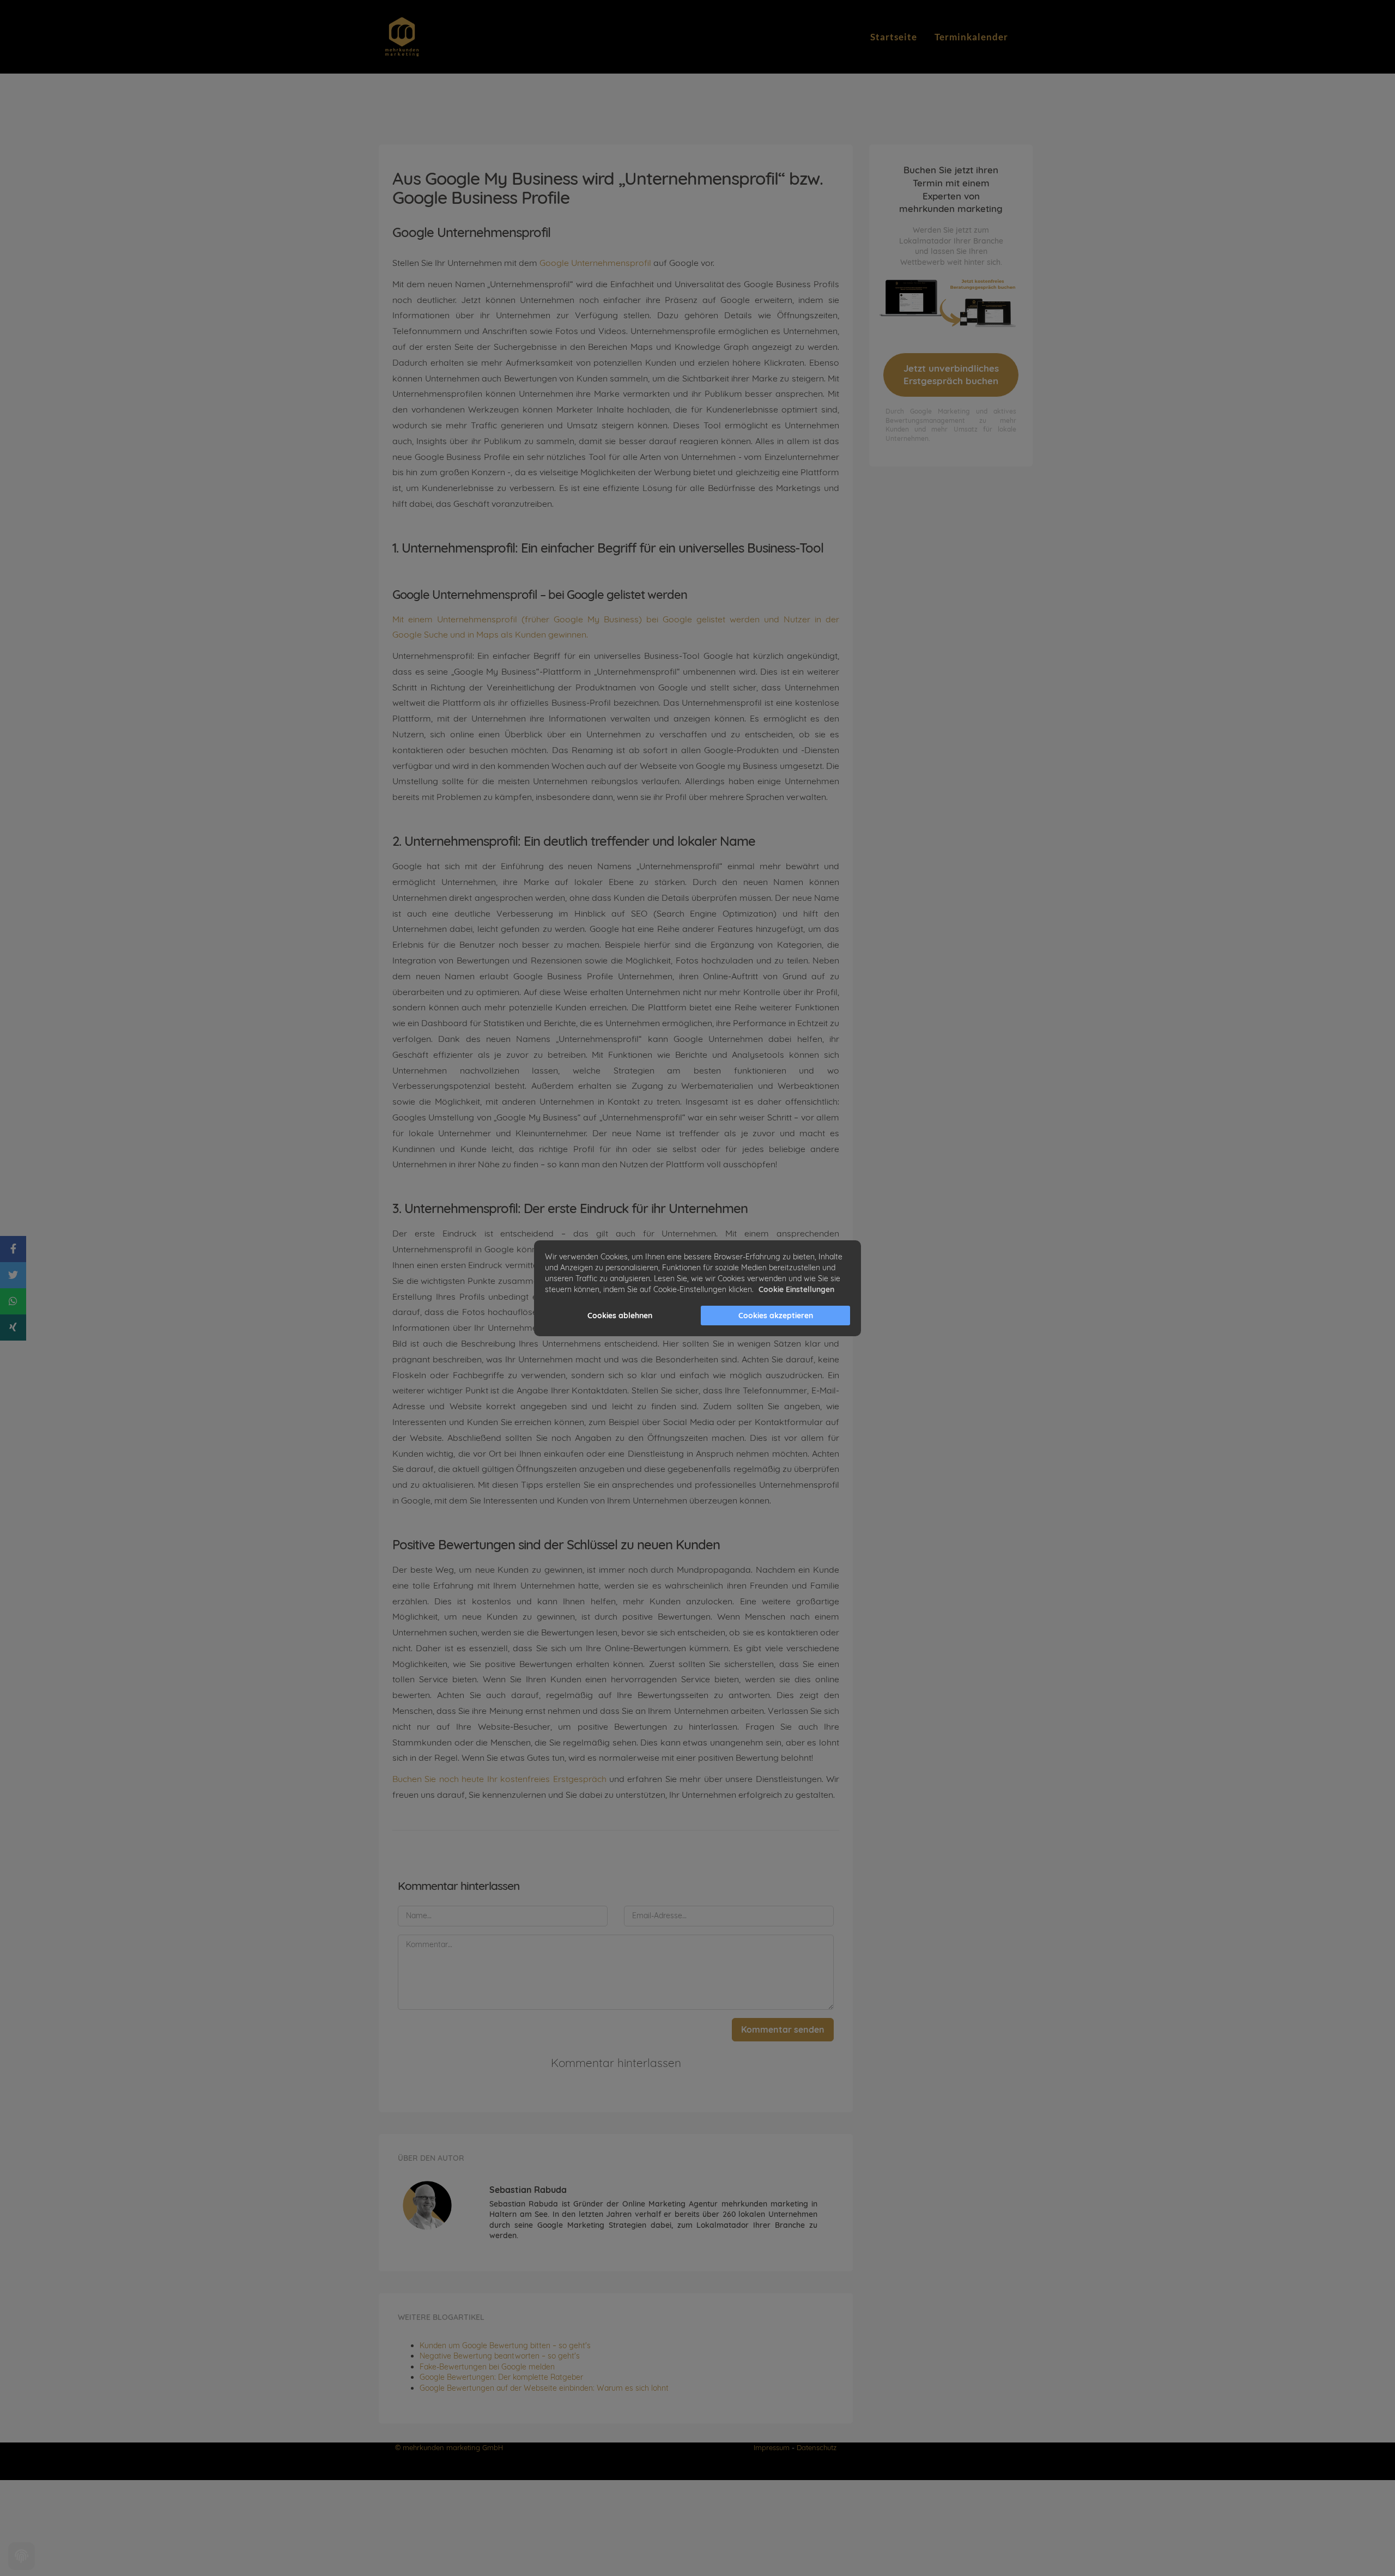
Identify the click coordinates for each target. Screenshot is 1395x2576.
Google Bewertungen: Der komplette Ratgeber (501, 2377)
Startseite (894, 37)
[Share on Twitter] (13, 1275)
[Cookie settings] (22, 2556)
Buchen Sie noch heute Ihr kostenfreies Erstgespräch (499, 1779)
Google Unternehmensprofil (596, 263)
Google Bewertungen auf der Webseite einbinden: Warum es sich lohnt (544, 2388)
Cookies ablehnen (620, 1316)
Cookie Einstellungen (796, 1289)
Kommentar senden (783, 2029)
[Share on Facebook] (13, 1249)
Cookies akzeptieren (776, 1316)
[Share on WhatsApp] (13, 1301)
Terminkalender (971, 37)
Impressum (772, 2447)
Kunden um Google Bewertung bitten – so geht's (505, 2345)
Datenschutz (817, 2447)
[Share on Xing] (13, 1328)
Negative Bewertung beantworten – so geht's (500, 2356)
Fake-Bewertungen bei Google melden (487, 2367)
